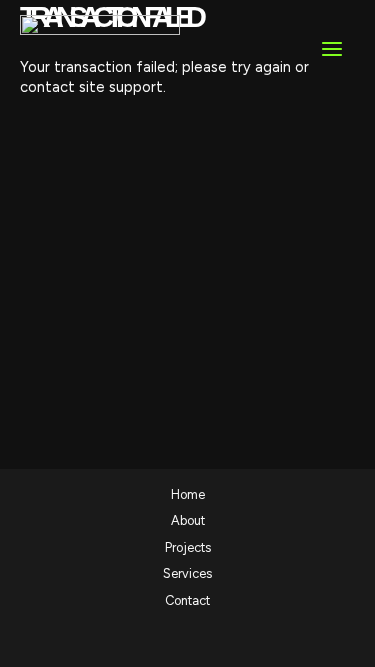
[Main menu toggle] (332, 49)
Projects (188, 547)
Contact (187, 600)
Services (187, 573)
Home (188, 494)
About (188, 520)
